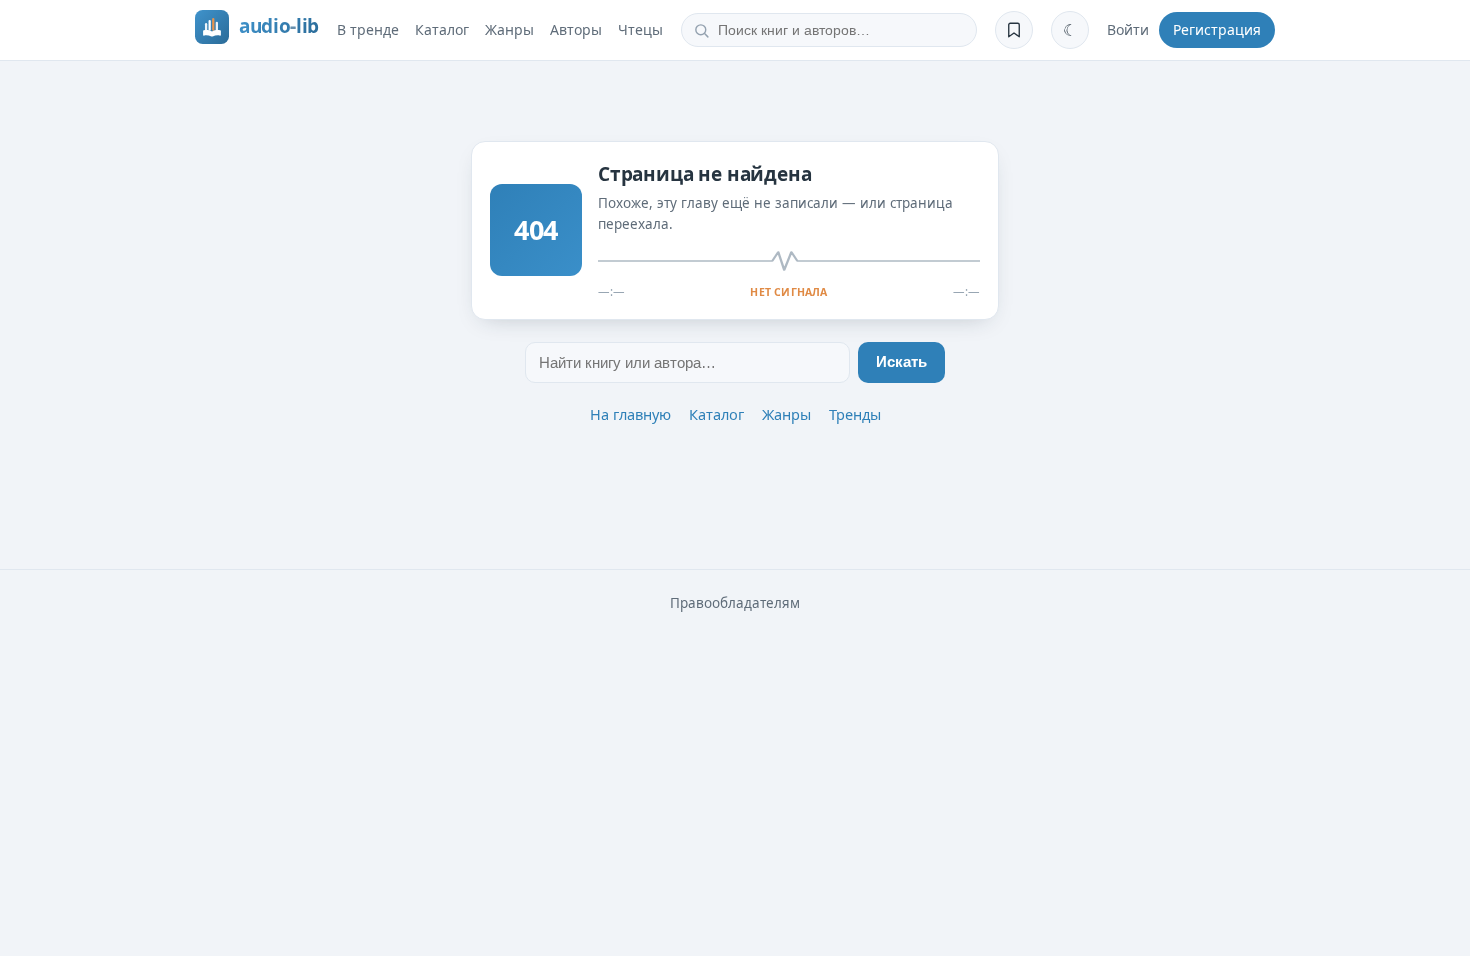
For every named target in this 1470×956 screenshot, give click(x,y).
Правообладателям (735, 603)
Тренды (855, 414)
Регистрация (1217, 29)
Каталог (442, 29)
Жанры (509, 29)
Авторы (576, 29)
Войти (1128, 29)
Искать (901, 362)
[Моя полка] (1014, 30)
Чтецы (640, 29)
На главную (630, 414)
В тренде (368, 29)
